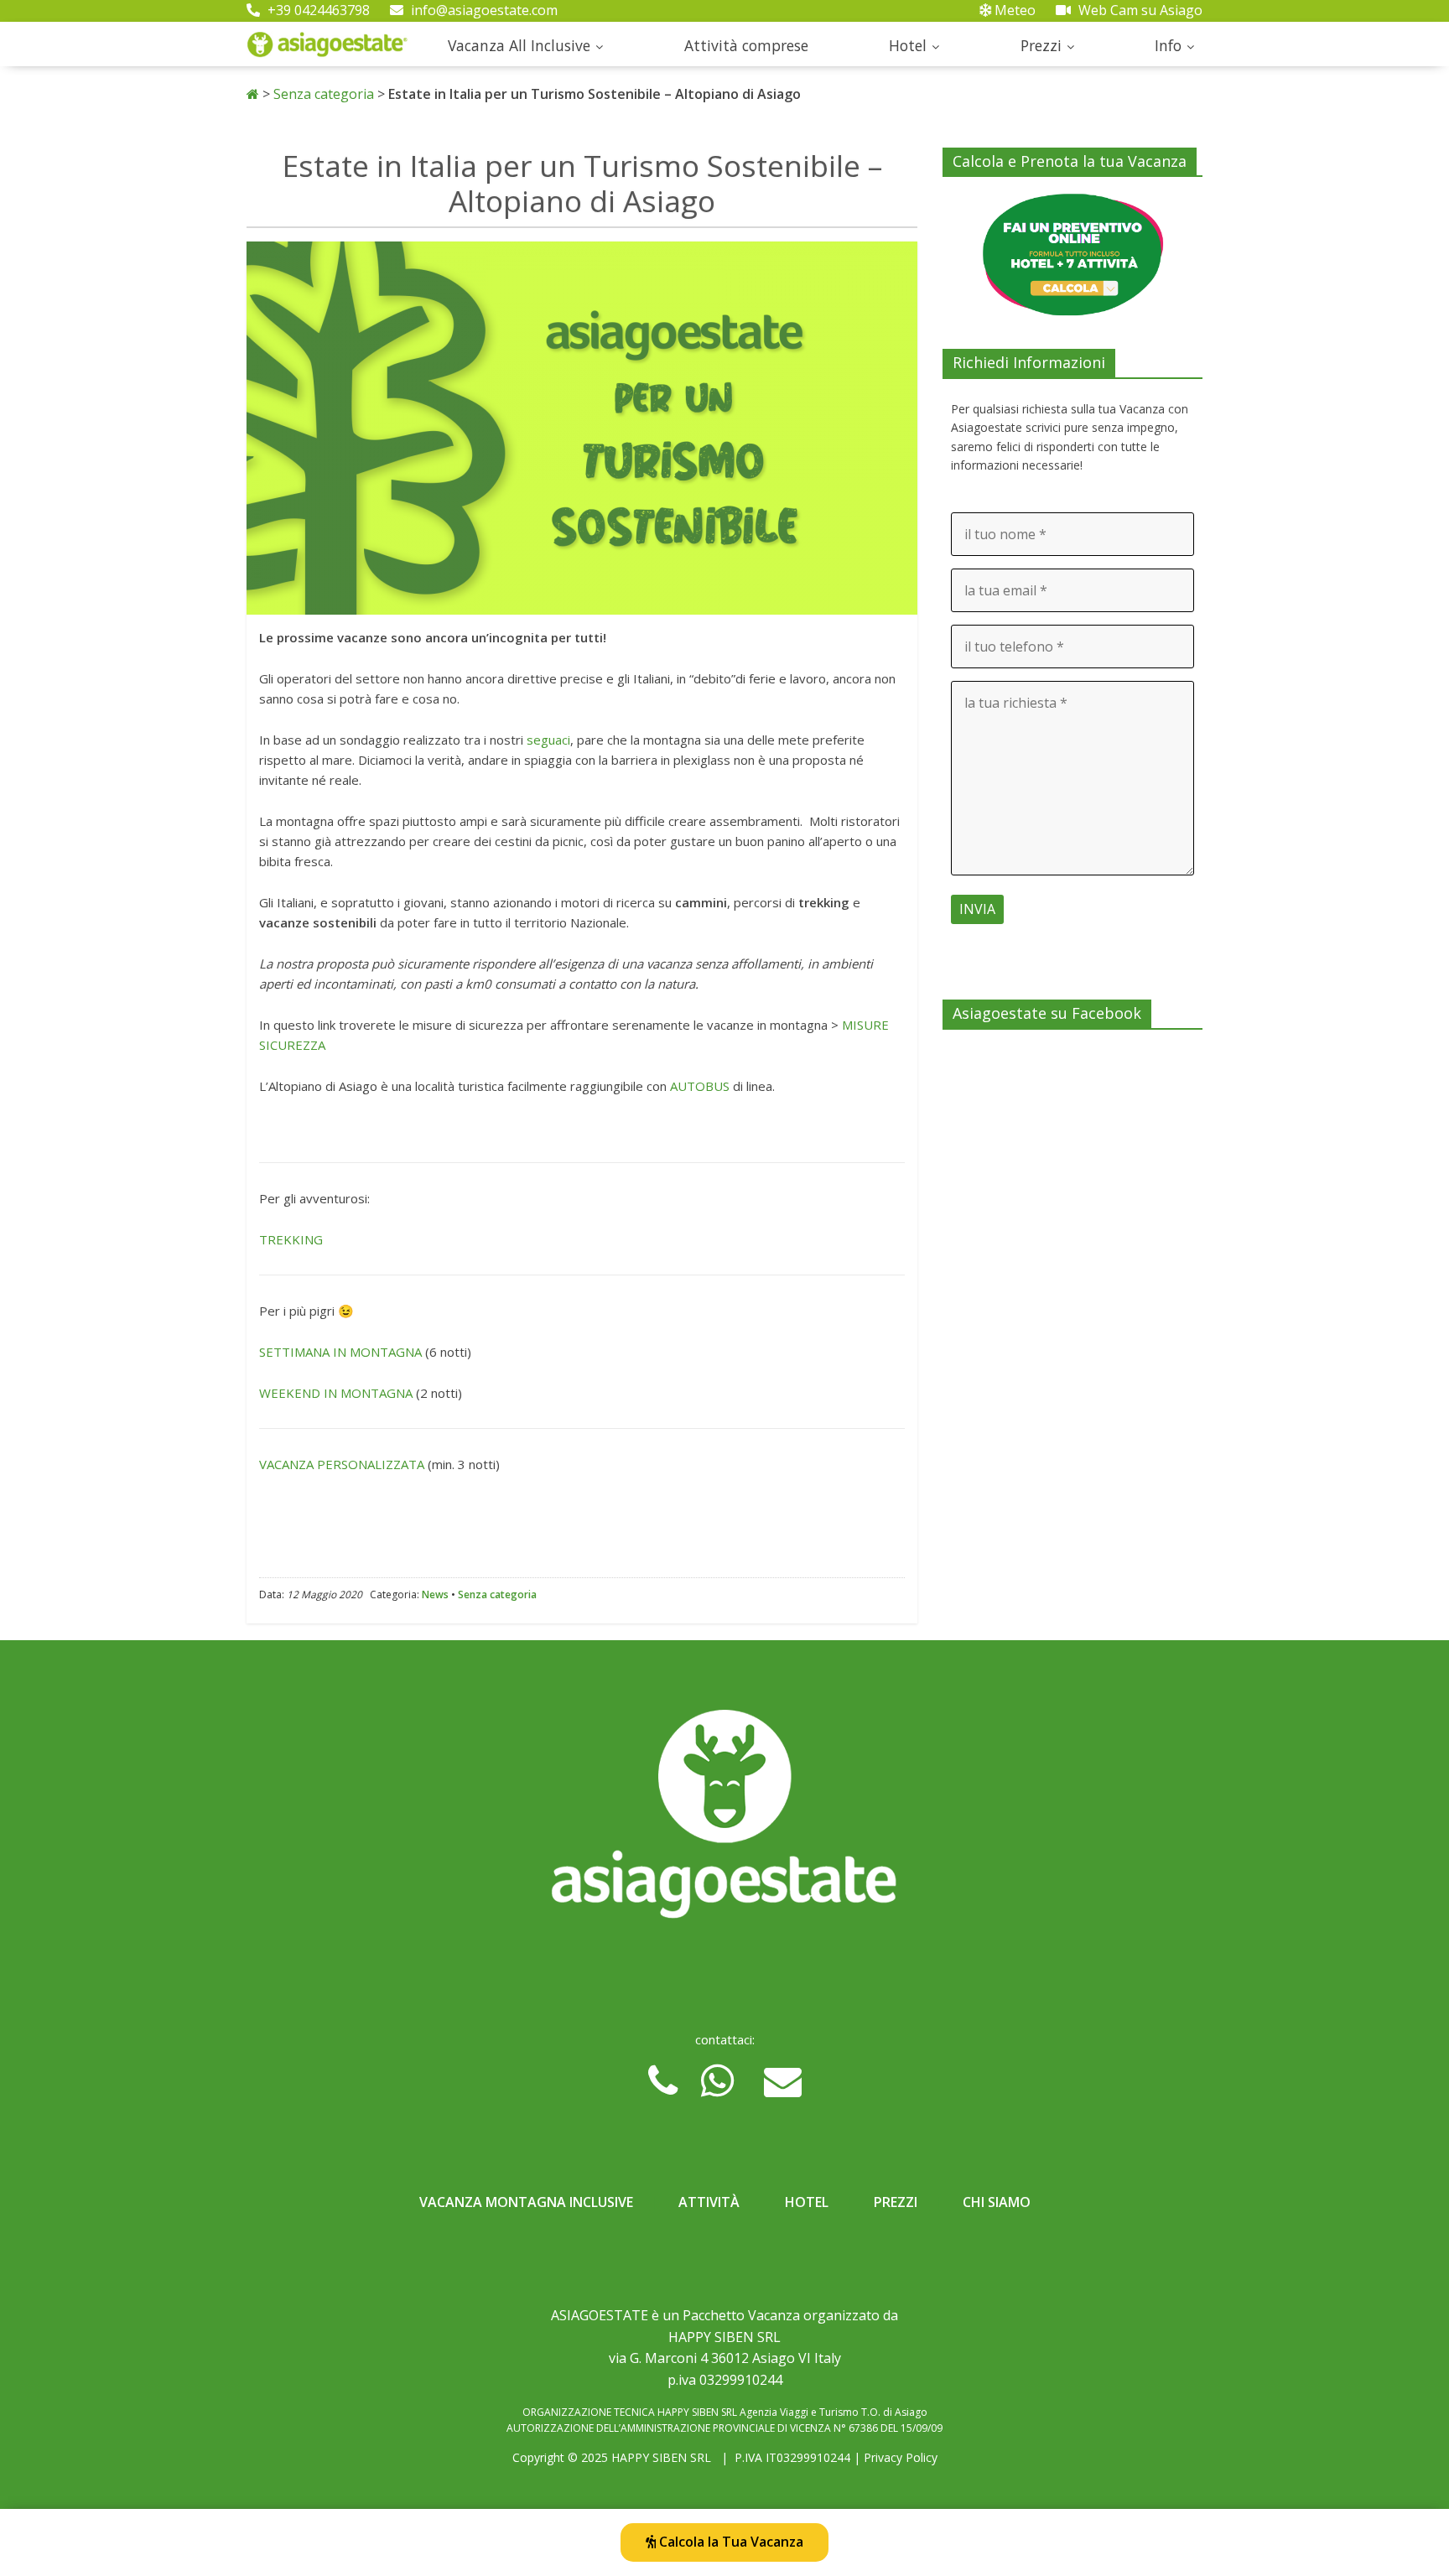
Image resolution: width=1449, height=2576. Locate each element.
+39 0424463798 (317, 10)
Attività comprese (746, 45)
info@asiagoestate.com (483, 10)
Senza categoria (324, 94)
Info (1168, 45)
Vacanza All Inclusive (519, 45)
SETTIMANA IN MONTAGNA (340, 1352)
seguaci (548, 740)
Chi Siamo (997, 2202)
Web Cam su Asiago (1139, 10)
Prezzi (1041, 45)
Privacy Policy (901, 2457)
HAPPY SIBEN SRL (661, 2457)
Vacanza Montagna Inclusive (526, 2202)
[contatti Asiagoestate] (724, 1820)
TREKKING (293, 1239)
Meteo (1013, 10)
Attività (709, 2202)
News (435, 1594)
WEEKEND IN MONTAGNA (336, 1393)
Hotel (908, 45)
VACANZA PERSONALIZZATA (342, 1464)
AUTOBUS (700, 1086)
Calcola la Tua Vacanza (730, 2542)
